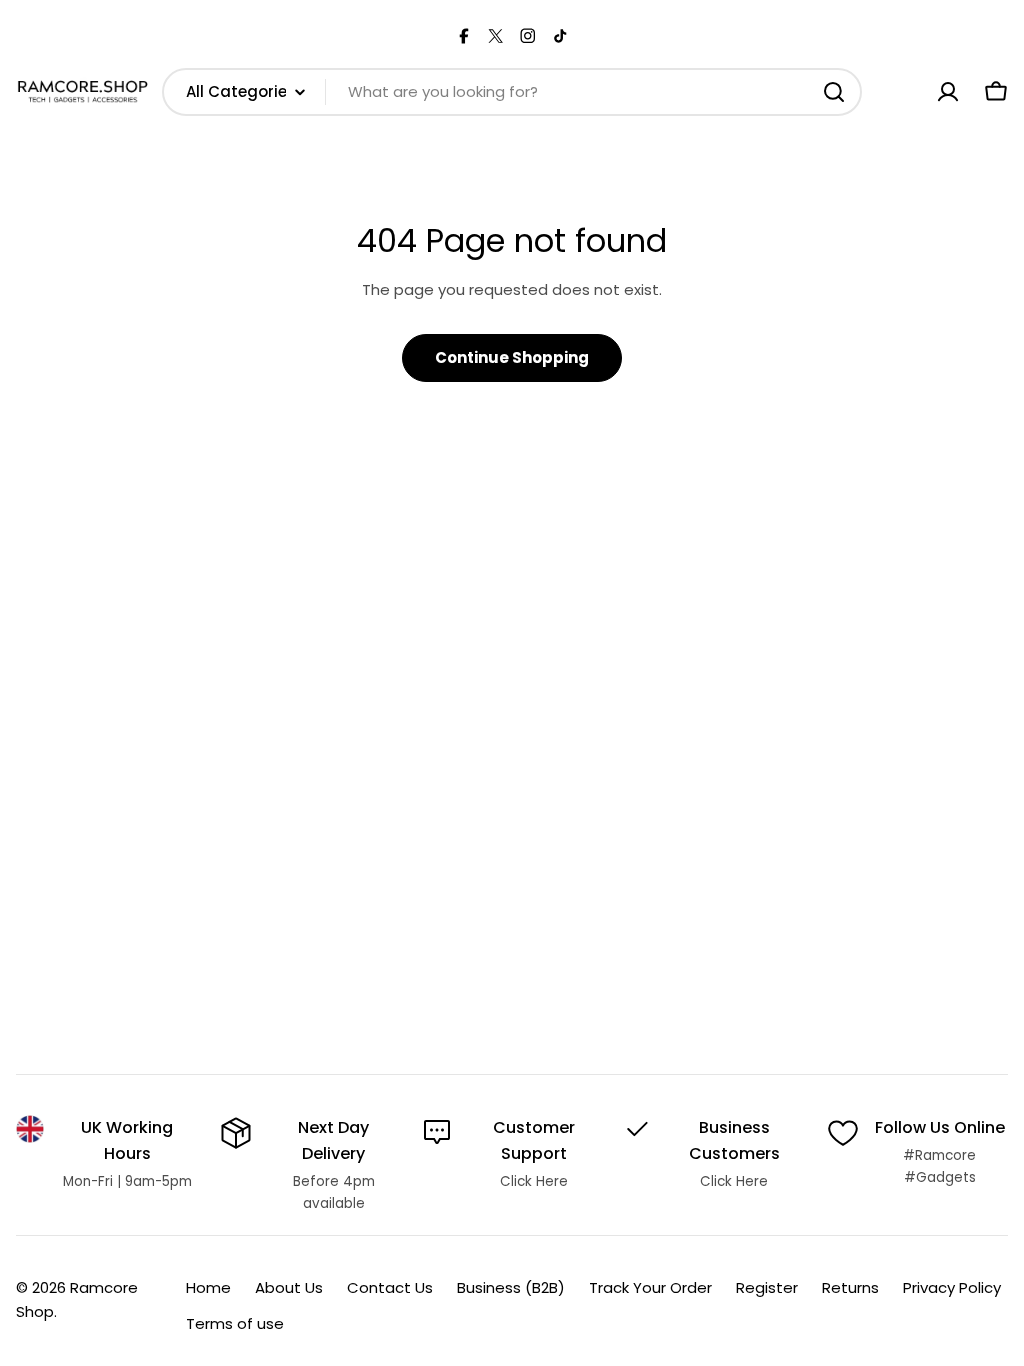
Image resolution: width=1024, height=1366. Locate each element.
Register (767, 1287)
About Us (289, 1287)
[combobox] (512, 92)
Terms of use (235, 1323)
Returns (850, 1287)
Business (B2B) (511, 1287)
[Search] (834, 92)
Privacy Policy (952, 1287)
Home (208, 1287)
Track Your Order (650, 1287)
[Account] (948, 92)
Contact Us (390, 1287)
